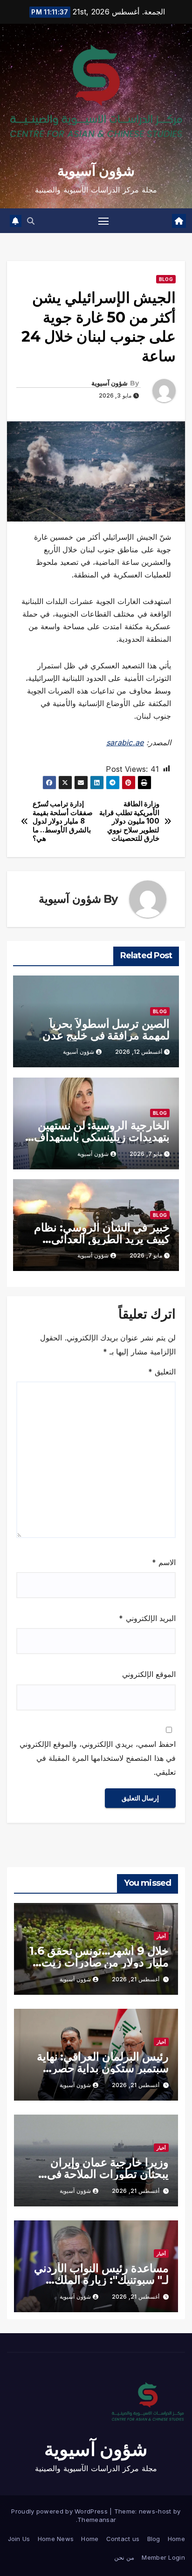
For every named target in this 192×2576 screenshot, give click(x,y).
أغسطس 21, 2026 (136, 1979)
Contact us (123, 2539)
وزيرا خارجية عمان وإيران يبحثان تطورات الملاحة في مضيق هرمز (108, 2174)
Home (176, 2539)
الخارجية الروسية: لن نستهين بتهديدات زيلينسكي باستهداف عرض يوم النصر (102, 1137)
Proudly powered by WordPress (60, 2511)
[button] (31, 221)
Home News (56, 2539)
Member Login (163, 2557)
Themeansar (97, 2520)
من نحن (124, 2557)
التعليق (162, 1372)
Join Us (19, 2539)
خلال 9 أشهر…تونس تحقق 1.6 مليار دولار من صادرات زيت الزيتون (99, 1962)
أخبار (161, 1936)
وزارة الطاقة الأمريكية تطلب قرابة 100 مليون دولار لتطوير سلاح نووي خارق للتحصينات (129, 821)
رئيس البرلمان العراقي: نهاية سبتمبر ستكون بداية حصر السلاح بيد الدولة (103, 2068)
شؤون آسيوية (96, 171)
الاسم (164, 1562)
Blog (166, 279)
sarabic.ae (125, 742)
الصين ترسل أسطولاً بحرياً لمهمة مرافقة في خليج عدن (106, 1030)
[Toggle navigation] (103, 221)
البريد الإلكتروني (147, 1618)
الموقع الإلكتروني (149, 1674)
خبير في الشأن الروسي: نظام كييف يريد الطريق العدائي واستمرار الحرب (102, 1239)
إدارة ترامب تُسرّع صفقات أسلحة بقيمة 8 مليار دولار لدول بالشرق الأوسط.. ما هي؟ (63, 821)
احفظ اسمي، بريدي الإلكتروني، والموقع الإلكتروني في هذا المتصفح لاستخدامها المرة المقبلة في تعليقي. (98, 1758)
